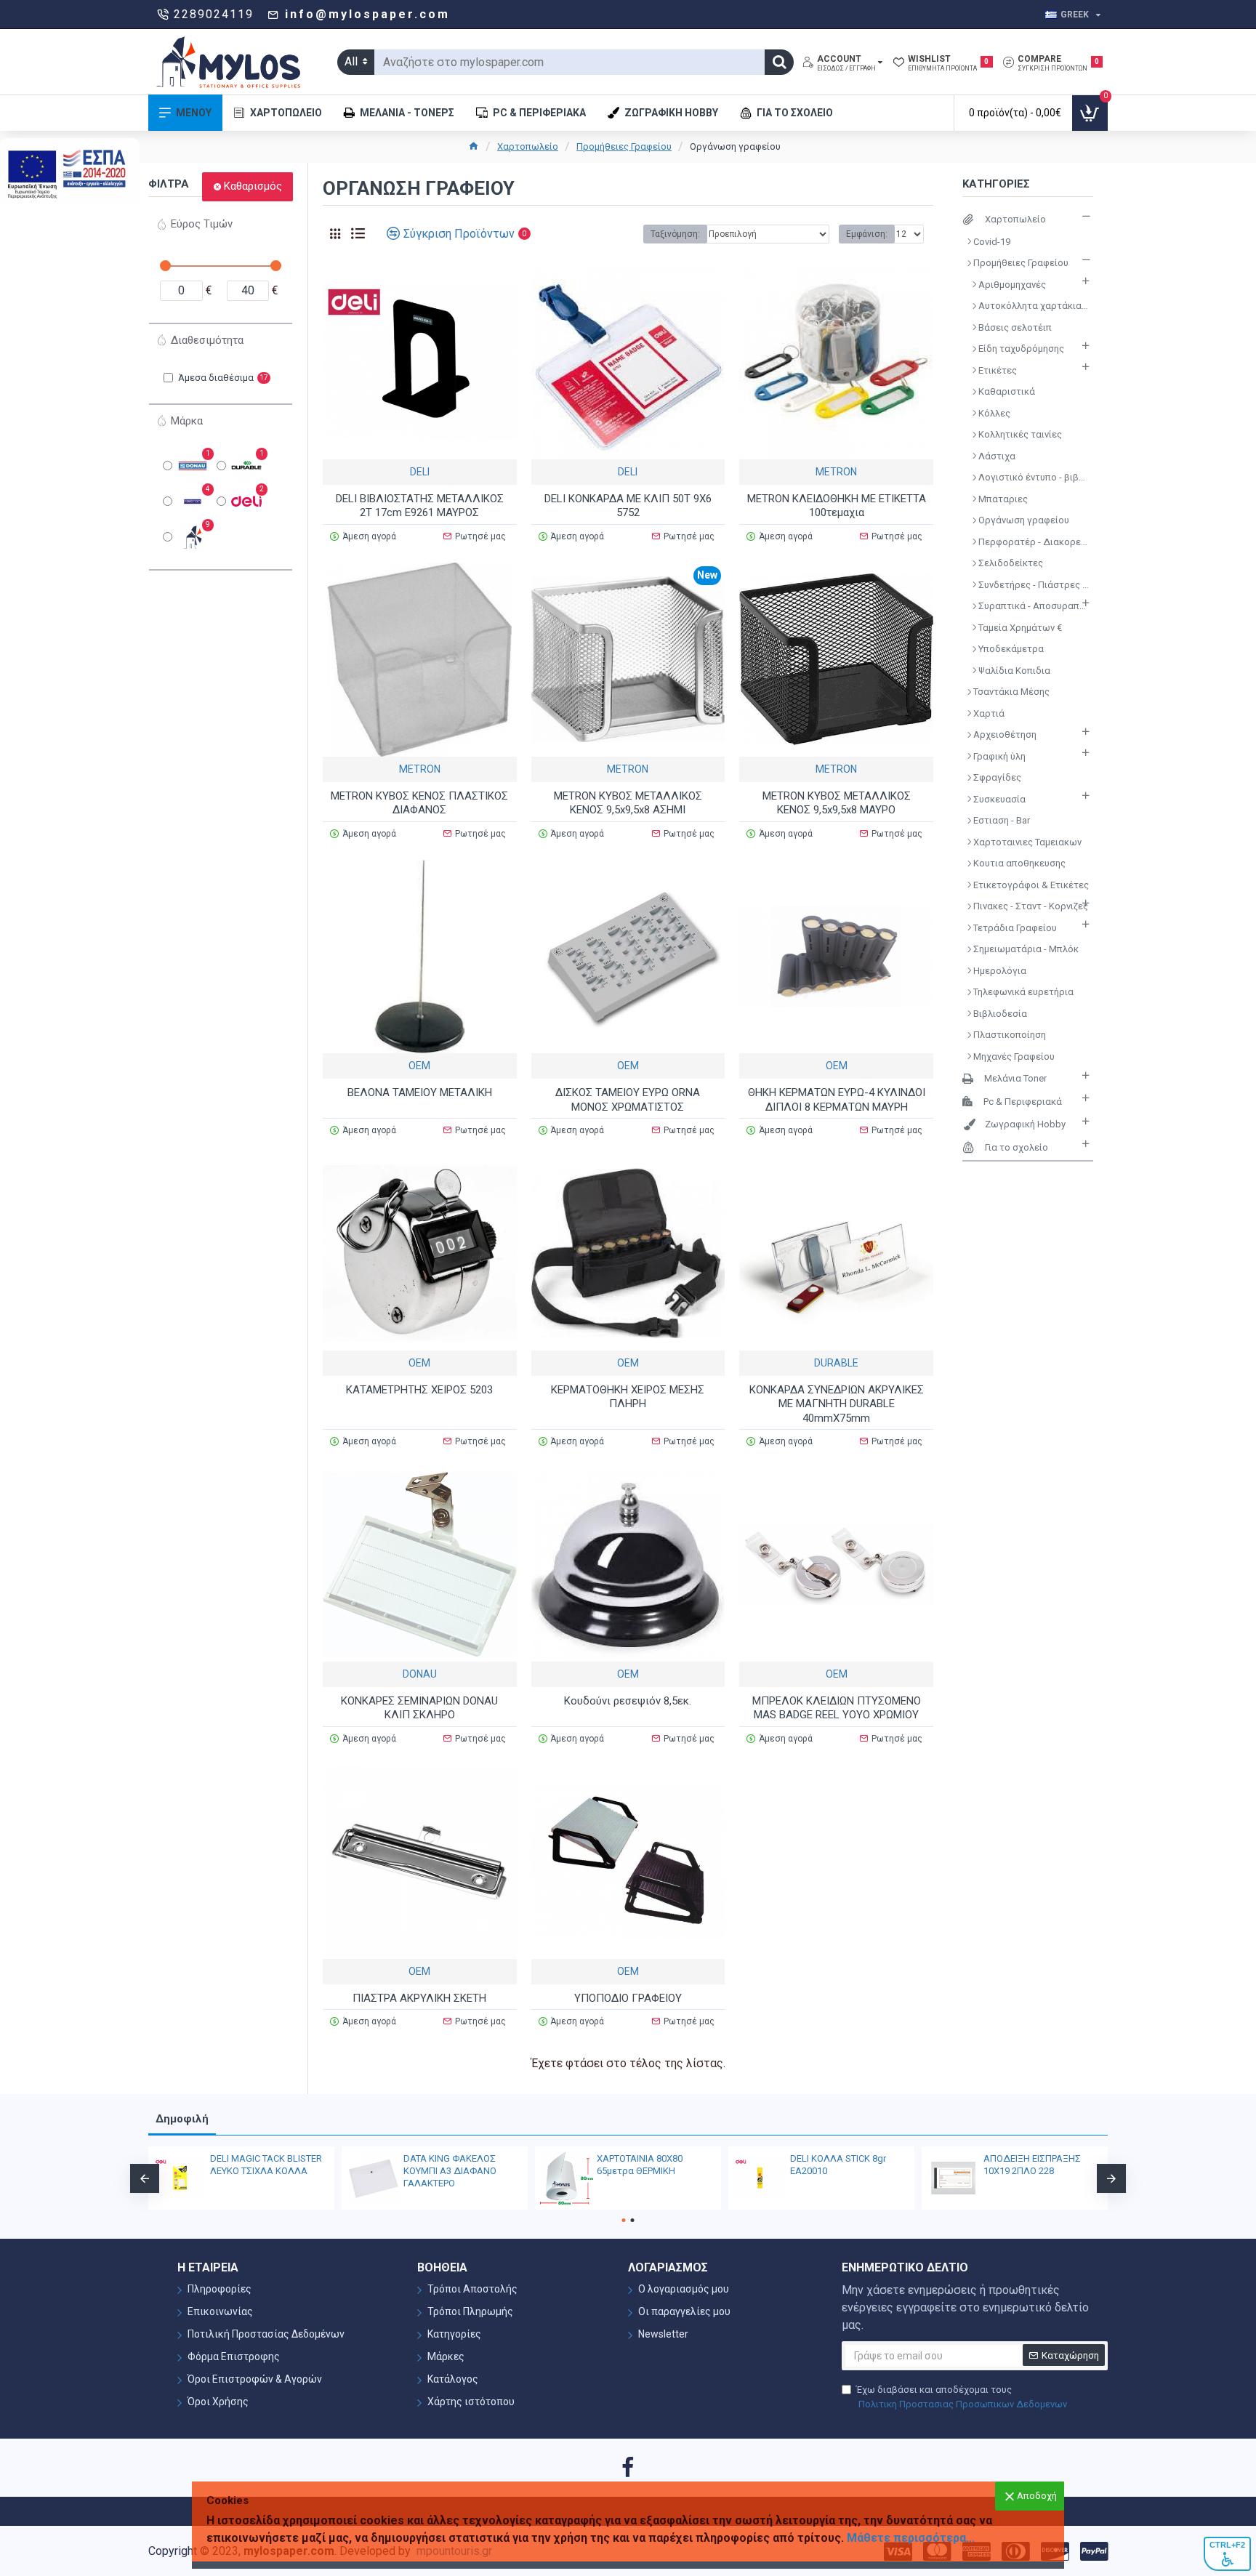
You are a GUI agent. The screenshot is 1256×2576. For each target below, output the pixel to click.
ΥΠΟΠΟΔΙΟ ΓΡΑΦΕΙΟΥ (628, 1998)
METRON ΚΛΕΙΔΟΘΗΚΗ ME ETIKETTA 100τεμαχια (837, 506)
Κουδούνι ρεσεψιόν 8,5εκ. (628, 1701)
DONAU (420, 1674)
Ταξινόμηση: (675, 234)
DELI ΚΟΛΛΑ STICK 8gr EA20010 (838, 2165)
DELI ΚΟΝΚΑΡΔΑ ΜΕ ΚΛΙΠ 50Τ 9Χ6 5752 (628, 506)
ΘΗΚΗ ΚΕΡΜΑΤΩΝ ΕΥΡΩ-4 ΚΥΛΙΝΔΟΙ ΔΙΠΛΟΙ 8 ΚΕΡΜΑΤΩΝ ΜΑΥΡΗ (837, 1100)
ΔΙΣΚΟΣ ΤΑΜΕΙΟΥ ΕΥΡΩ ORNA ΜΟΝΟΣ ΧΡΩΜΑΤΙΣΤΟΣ (628, 1100)
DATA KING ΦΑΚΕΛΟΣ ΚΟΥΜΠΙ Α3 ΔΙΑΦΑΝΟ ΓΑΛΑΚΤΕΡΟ (450, 2171)
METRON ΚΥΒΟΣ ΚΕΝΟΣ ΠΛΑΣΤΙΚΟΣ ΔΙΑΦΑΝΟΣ (419, 803)
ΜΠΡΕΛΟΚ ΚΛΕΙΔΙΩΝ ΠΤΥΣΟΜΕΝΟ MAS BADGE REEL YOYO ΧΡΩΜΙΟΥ (837, 1708)
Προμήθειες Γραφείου (624, 146)
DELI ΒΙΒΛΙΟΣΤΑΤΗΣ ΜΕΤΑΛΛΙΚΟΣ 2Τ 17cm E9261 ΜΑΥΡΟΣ (420, 506)
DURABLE (836, 1363)
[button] (145, 2178)
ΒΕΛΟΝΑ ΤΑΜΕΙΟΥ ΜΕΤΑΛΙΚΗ (420, 1092)
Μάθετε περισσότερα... (911, 2538)
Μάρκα (187, 421)
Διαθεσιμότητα (207, 340)
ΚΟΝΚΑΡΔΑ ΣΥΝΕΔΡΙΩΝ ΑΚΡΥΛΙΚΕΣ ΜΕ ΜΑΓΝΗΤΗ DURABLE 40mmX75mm (837, 1404)
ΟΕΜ (419, 1066)
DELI (420, 472)
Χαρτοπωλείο (528, 146)
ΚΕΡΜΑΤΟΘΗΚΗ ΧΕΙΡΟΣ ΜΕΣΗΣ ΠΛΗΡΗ (628, 1397)
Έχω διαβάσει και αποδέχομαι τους (962, 2397)
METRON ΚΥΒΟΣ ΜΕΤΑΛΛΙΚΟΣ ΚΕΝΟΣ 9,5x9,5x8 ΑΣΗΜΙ (628, 803)
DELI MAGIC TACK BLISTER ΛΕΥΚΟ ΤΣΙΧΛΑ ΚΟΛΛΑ (266, 2165)
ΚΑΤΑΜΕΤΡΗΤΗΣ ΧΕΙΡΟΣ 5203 (419, 1390)
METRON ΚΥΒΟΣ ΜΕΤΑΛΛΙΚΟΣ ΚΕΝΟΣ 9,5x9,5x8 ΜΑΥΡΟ (837, 803)
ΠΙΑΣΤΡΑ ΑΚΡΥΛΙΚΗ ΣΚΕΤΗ (419, 1998)
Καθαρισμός (253, 186)
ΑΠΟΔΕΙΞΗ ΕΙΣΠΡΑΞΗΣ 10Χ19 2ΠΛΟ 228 (1032, 2165)
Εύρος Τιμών (202, 224)
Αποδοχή (1037, 2496)
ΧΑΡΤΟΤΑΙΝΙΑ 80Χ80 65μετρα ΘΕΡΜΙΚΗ (640, 2165)
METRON (836, 472)
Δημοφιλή (182, 2119)
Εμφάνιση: (867, 234)
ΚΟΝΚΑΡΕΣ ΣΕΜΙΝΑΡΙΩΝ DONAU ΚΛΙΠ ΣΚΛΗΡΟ (419, 1708)
